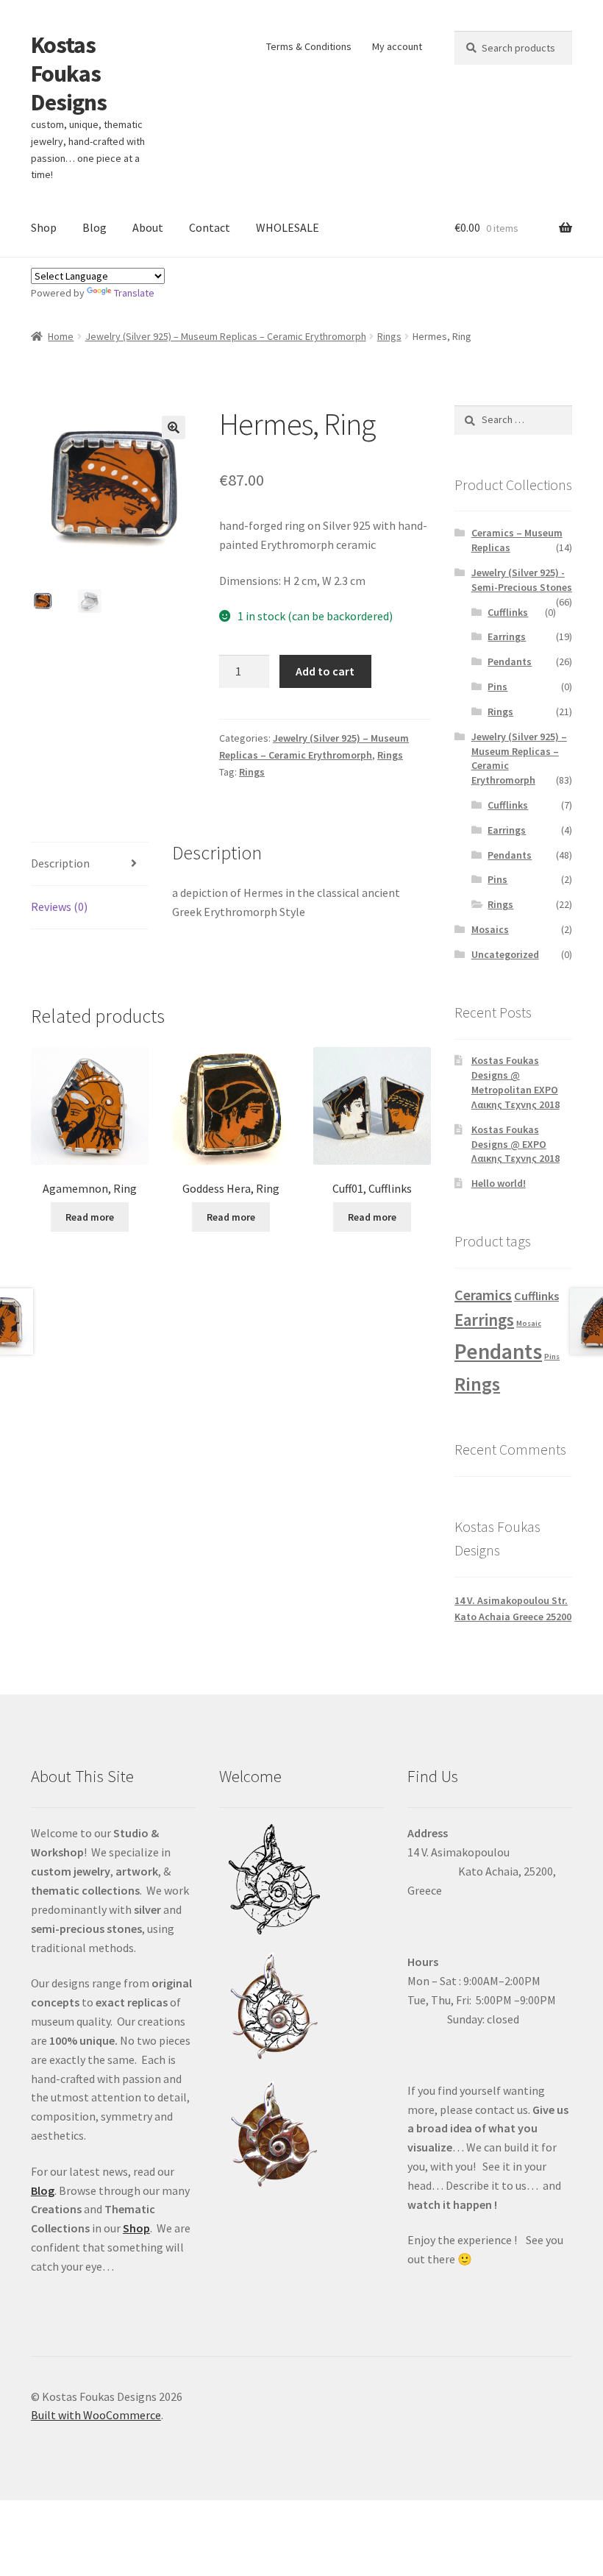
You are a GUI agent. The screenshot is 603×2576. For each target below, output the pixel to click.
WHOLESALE (288, 227)
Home (61, 336)
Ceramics (483, 1295)
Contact (210, 227)
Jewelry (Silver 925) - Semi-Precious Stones (522, 580)
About (148, 227)
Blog (94, 227)
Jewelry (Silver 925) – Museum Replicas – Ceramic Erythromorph (226, 336)
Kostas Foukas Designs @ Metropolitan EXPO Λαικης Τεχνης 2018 (515, 1082)
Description (60, 863)
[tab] (90, 864)
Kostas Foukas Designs (69, 74)
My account (397, 46)
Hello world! (499, 1183)
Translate (134, 293)
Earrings (507, 636)
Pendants (510, 661)
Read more (90, 1217)
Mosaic (529, 1323)
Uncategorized (505, 954)
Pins (497, 686)
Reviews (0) (59, 906)
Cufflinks (508, 612)
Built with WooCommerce (96, 2415)
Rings (389, 336)
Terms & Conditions (309, 46)
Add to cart (325, 671)
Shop (44, 227)
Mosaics (490, 929)
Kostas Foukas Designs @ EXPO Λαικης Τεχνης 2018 (515, 1144)
